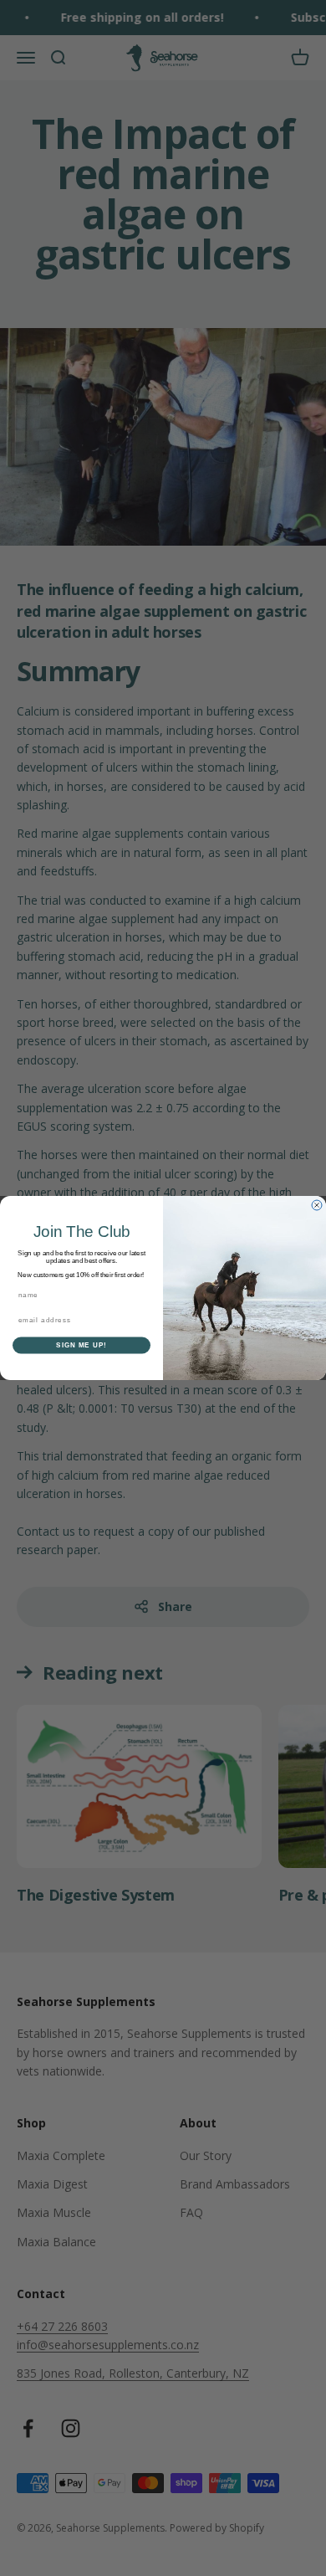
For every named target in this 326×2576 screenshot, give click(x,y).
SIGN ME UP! (81, 1345)
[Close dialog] (317, 1205)
